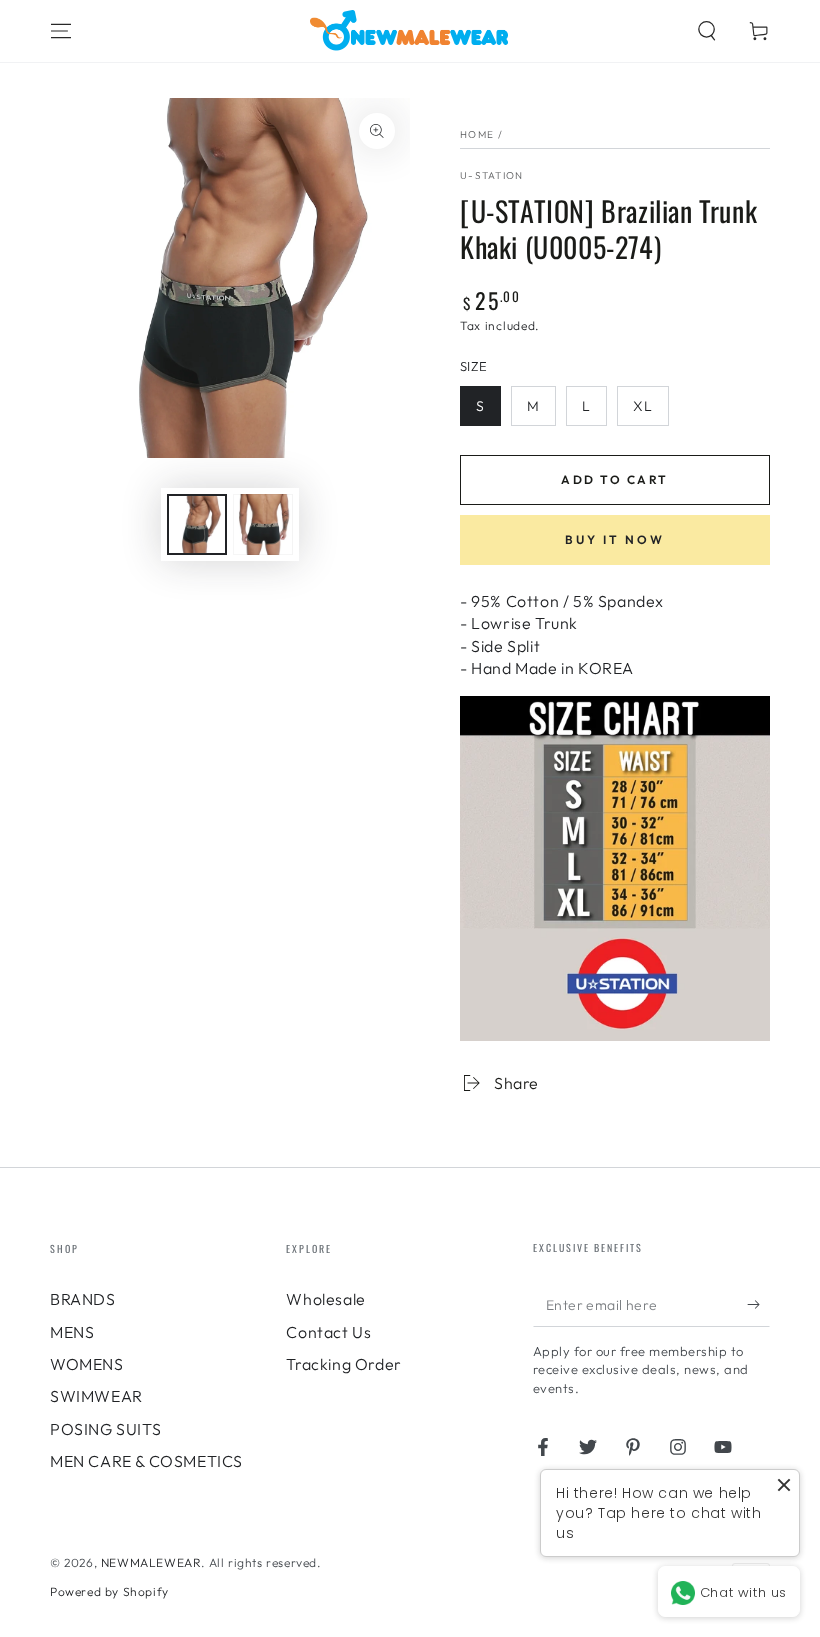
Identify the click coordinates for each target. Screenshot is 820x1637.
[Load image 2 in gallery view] (263, 524)
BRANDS (83, 1299)
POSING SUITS (105, 1429)
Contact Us (328, 1332)
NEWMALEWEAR (151, 1562)
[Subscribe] (758, 1304)
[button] (707, 31)
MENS (72, 1332)
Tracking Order (343, 1364)
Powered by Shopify (109, 1591)
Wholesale (325, 1299)
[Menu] (61, 31)
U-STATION (492, 175)
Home (477, 134)
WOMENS (87, 1364)
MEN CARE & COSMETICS (146, 1461)
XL (643, 406)
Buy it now (615, 539)
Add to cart (614, 479)
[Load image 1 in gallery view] (197, 524)
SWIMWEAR (96, 1396)
